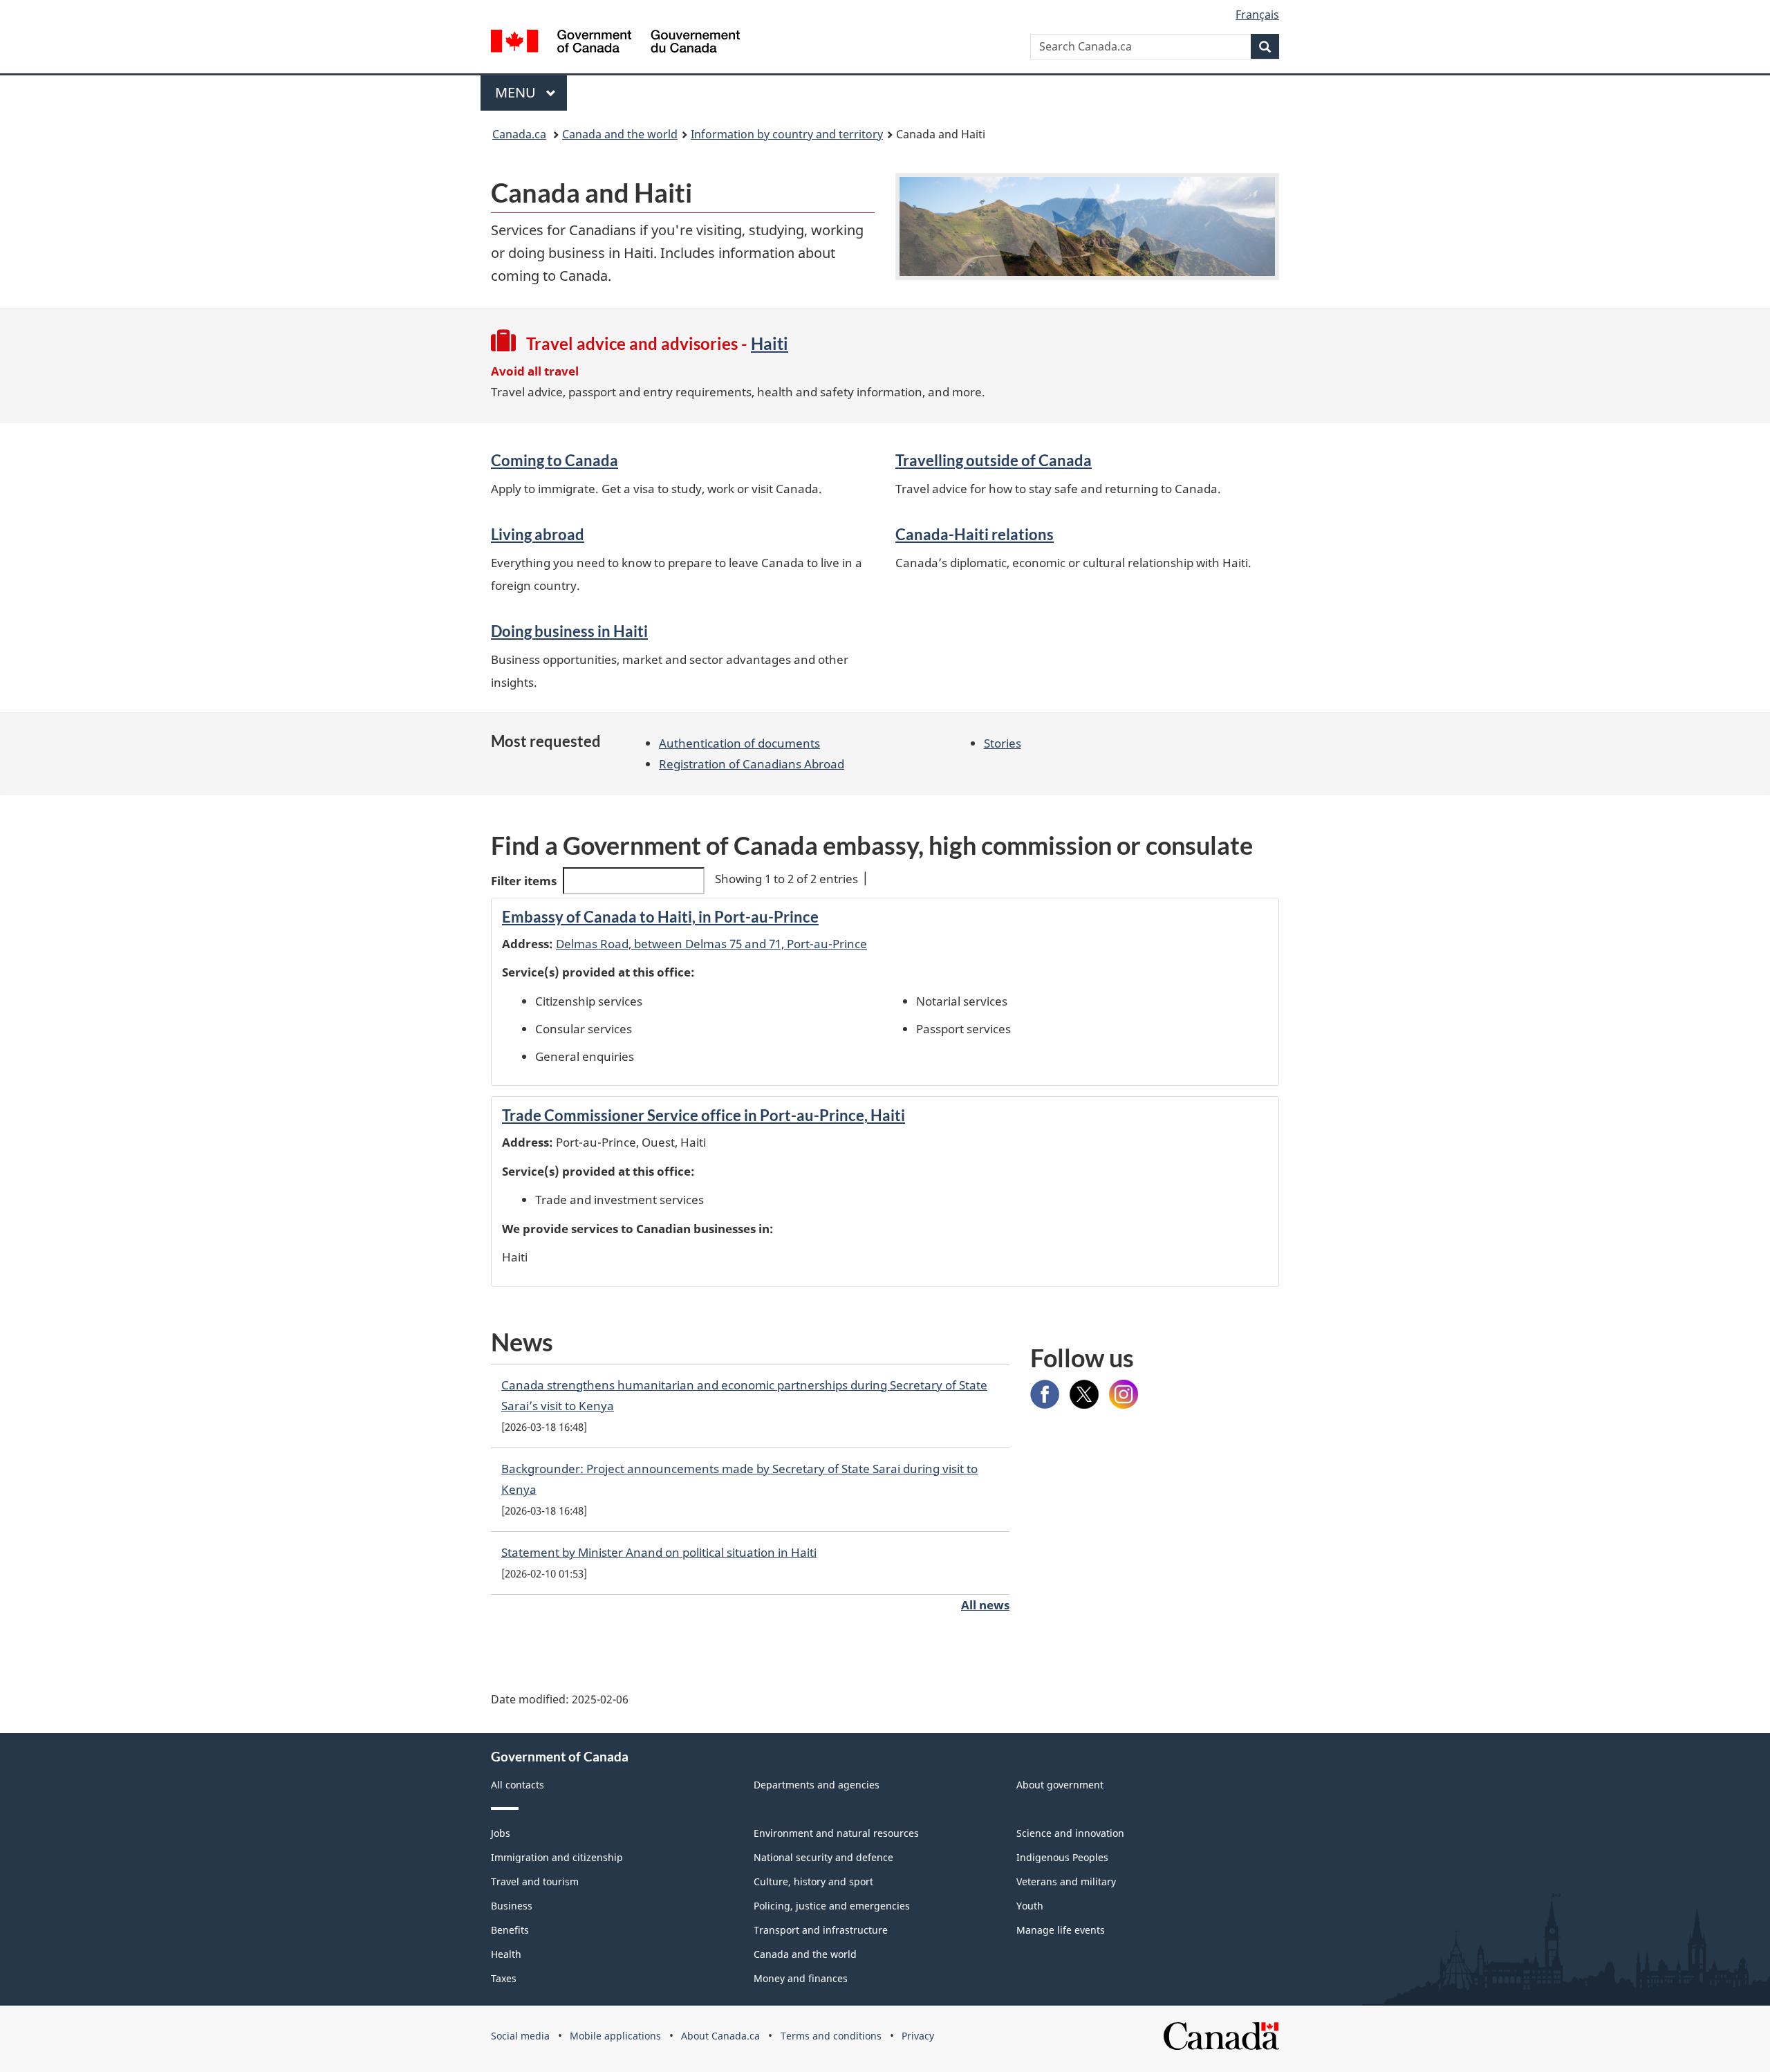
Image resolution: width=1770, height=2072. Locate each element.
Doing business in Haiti (569, 631)
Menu (517, 92)
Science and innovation (1070, 1833)
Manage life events (1061, 1930)
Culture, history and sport (813, 1881)
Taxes (504, 1978)
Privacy (918, 2036)
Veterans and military (1066, 1881)
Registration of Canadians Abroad (752, 764)
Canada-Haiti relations (975, 534)
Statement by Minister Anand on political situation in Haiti (659, 1552)
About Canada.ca (720, 2036)
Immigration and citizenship (557, 1857)
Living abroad (538, 534)
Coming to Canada (555, 460)
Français (1257, 15)
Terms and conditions (831, 2036)
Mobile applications (615, 2036)
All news (985, 1605)
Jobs (501, 1833)
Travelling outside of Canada (994, 460)
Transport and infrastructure (821, 1930)
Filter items (524, 881)
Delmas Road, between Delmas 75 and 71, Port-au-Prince (711, 944)
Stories (1003, 743)
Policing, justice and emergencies (832, 1906)
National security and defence (823, 1857)
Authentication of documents (739, 743)
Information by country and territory (787, 134)
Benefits (510, 1930)
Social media (520, 2036)
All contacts (518, 1785)
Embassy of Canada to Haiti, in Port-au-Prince (660, 917)
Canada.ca (519, 134)
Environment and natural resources (836, 1833)
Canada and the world (620, 134)
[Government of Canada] (615, 43)
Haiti (770, 343)
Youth (1030, 1906)
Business (512, 1906)
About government (1060, 1785)
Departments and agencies (817, 1785)
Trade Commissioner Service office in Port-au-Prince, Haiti (704, 1115)
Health (506, 1954)
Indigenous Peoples (1062, 1857)
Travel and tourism (535, 1881)
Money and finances (801, 1978)
